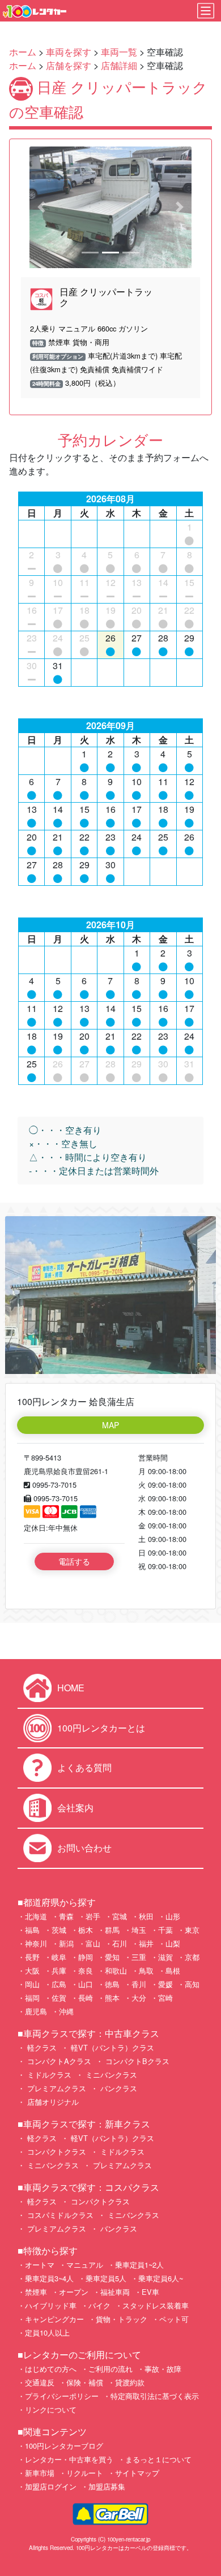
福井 (146, 1943)
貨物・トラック (122, 2319)
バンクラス (118, 2088)
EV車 (150, 2292)
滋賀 (165, 1957)
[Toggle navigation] (206, 11)
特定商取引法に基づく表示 (155, 2396)
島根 (173, 1970)
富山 (93, 1943)
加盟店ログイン (51, 2486)
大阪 (32, 1970)
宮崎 (165, 1998)
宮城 (120, 1916)
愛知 (112, 1957)
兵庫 (59, 1970)
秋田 (146, 1916)
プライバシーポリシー (62, 2396)
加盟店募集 (107, 2486)
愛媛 (165, 1984)
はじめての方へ (51, 2369)
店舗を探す (69, 65)
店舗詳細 (119, 65)
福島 (32, 1930)
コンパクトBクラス (136, 2061)
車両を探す (69, 52)
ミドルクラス (48, 2075)
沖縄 (66, 2011)
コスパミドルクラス (59, 2215)
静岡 (86, 1957)
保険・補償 (85, 2382)
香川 (139, 1984)
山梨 (173, 1943)
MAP (110, 1425)
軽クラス (41, 2047)
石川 (120, 1943)
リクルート (85, 2473)
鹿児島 (36, 2011)
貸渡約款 (130, 2382)
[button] (42, 207)
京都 (192, 1957)
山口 (86, 1984)
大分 (139, 1998)
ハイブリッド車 (51, 2305)
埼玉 (139, 1930)
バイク (99, 2305)
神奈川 (36, 1943)
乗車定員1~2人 (139, 2265)
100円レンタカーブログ (64, 2446)
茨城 (59, 1930)
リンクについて (51, 2409)
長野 (32, 1957)
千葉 (165, 1930)
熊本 (112, 1998)
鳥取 (146, 1970)
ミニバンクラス (110, 2075)
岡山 (32, 1984)
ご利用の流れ (110, 2369)
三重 (139, 1957)
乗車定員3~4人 (49, 2278)
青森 (66, 1916)
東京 (192, 1930)
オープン (74, 2292)
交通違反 (40, 2382)
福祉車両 (115, 2292)
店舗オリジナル (52, 2102)
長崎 (86, 1998)
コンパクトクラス (56, 2151)
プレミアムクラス (56, 2088)
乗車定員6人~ (161, 2278)
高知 (192, 1984)
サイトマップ (137, 2473)
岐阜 (59, 1957)
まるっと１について (158, 2459)
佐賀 (59, 1998)
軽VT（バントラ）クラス (111, 2047)
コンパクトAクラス (58, 2061)
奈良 (86, 1970)
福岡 (32, 1998)
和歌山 (116, 1970)
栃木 (86, 1930)
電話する (74, 1561)
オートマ (40, 2265)
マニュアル (85, 2265)
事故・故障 (163, 2369)
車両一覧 (119, 52)
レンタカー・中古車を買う (69, 2459)
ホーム (23, 52)
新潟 (66, 1943)
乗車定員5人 (106, 2278)
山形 (173, 1916)
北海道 (36, 1916)
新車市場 (40, 2473)
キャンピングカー (54, 2319)
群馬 (112, 1930)
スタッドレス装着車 (156, 2305)
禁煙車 (36, 2292)
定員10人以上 (47, 2332)
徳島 (112, 1984)
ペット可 (174, 2319)
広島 (59, 1984)
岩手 (93, 1916)
